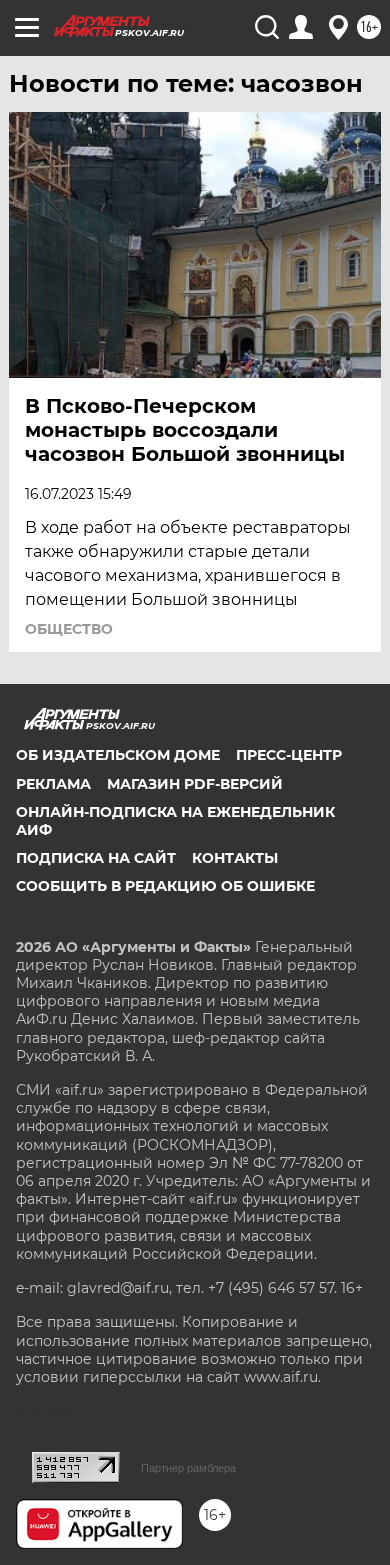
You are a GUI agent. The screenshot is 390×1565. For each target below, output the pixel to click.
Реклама (53, 784)
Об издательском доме (118, 755)
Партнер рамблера (188, 1468)
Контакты (235, 858)
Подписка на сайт (96, 858)
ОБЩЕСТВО (69, 629)
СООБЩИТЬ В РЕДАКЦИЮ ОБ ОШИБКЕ (165, 886)
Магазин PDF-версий (195, 784)
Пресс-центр (289, 755)
